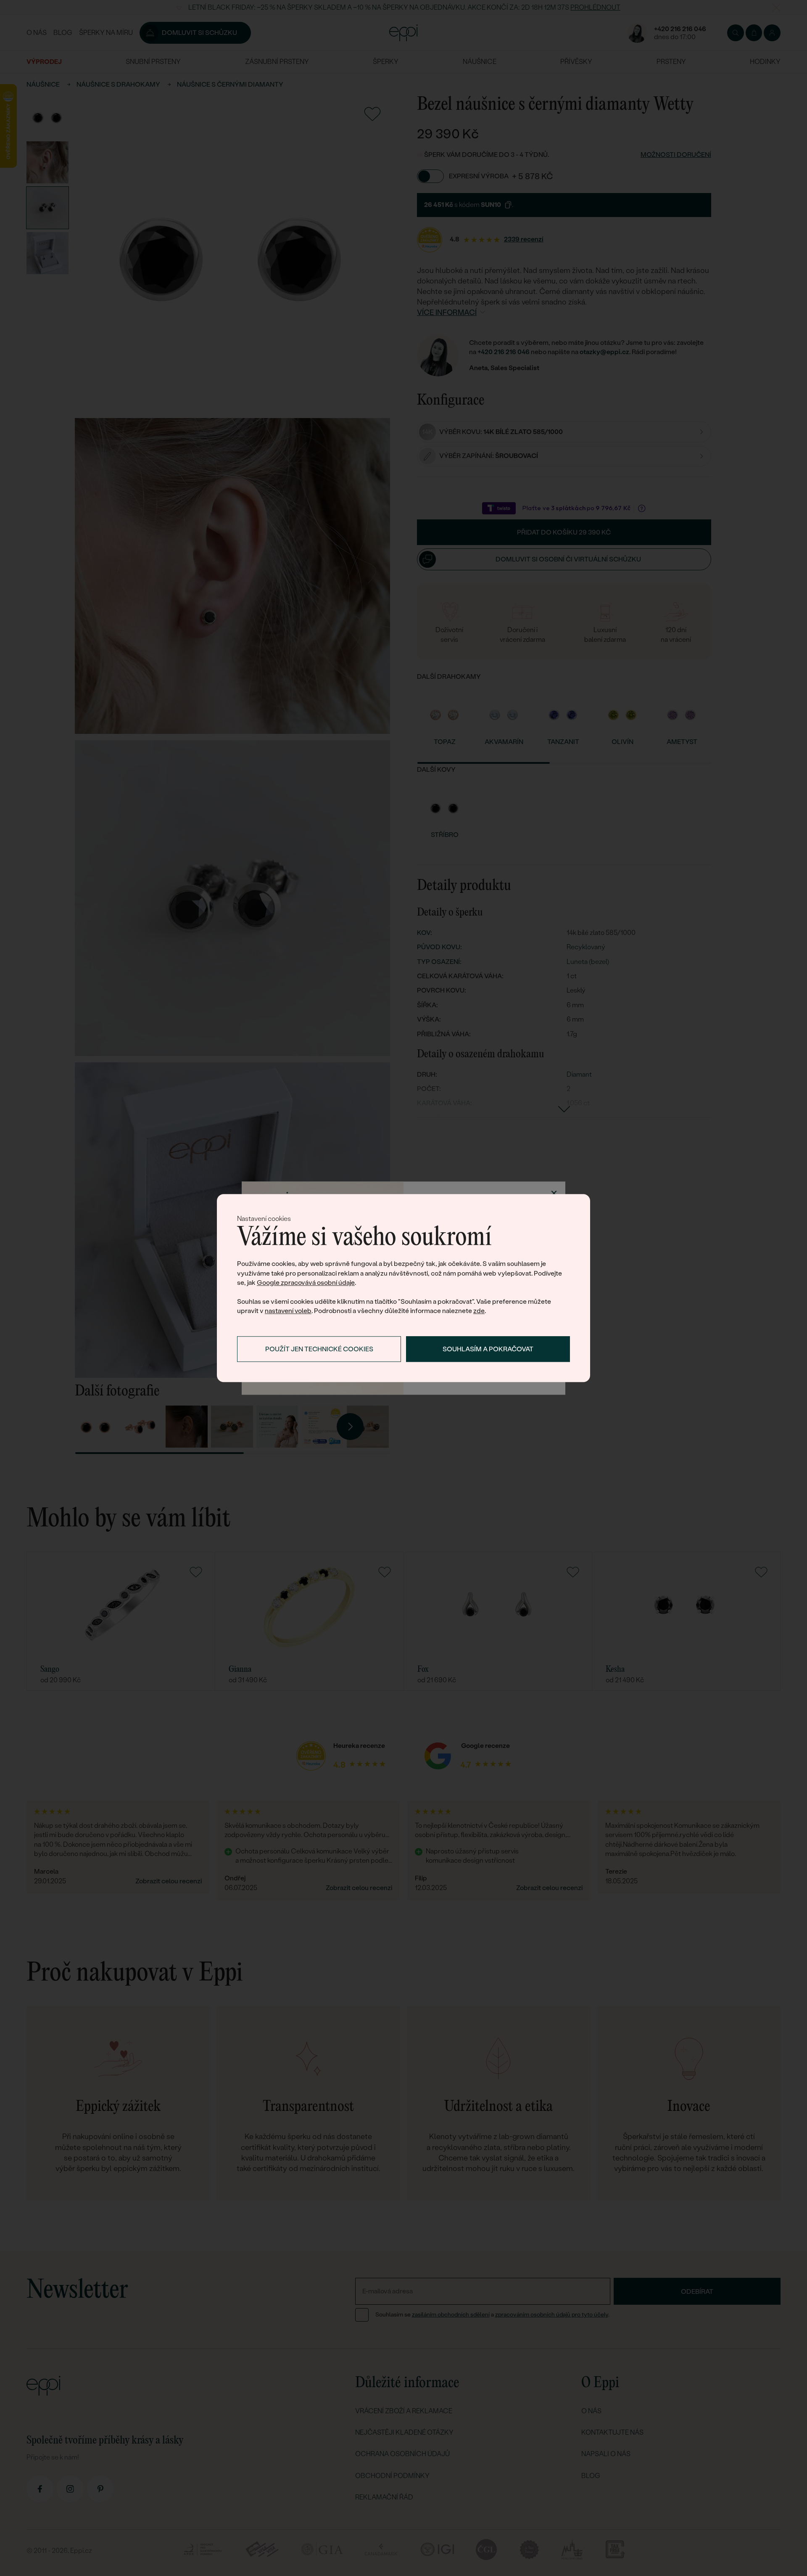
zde (479, 1311)
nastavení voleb (288, 1311)
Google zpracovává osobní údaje (306, 1283)
